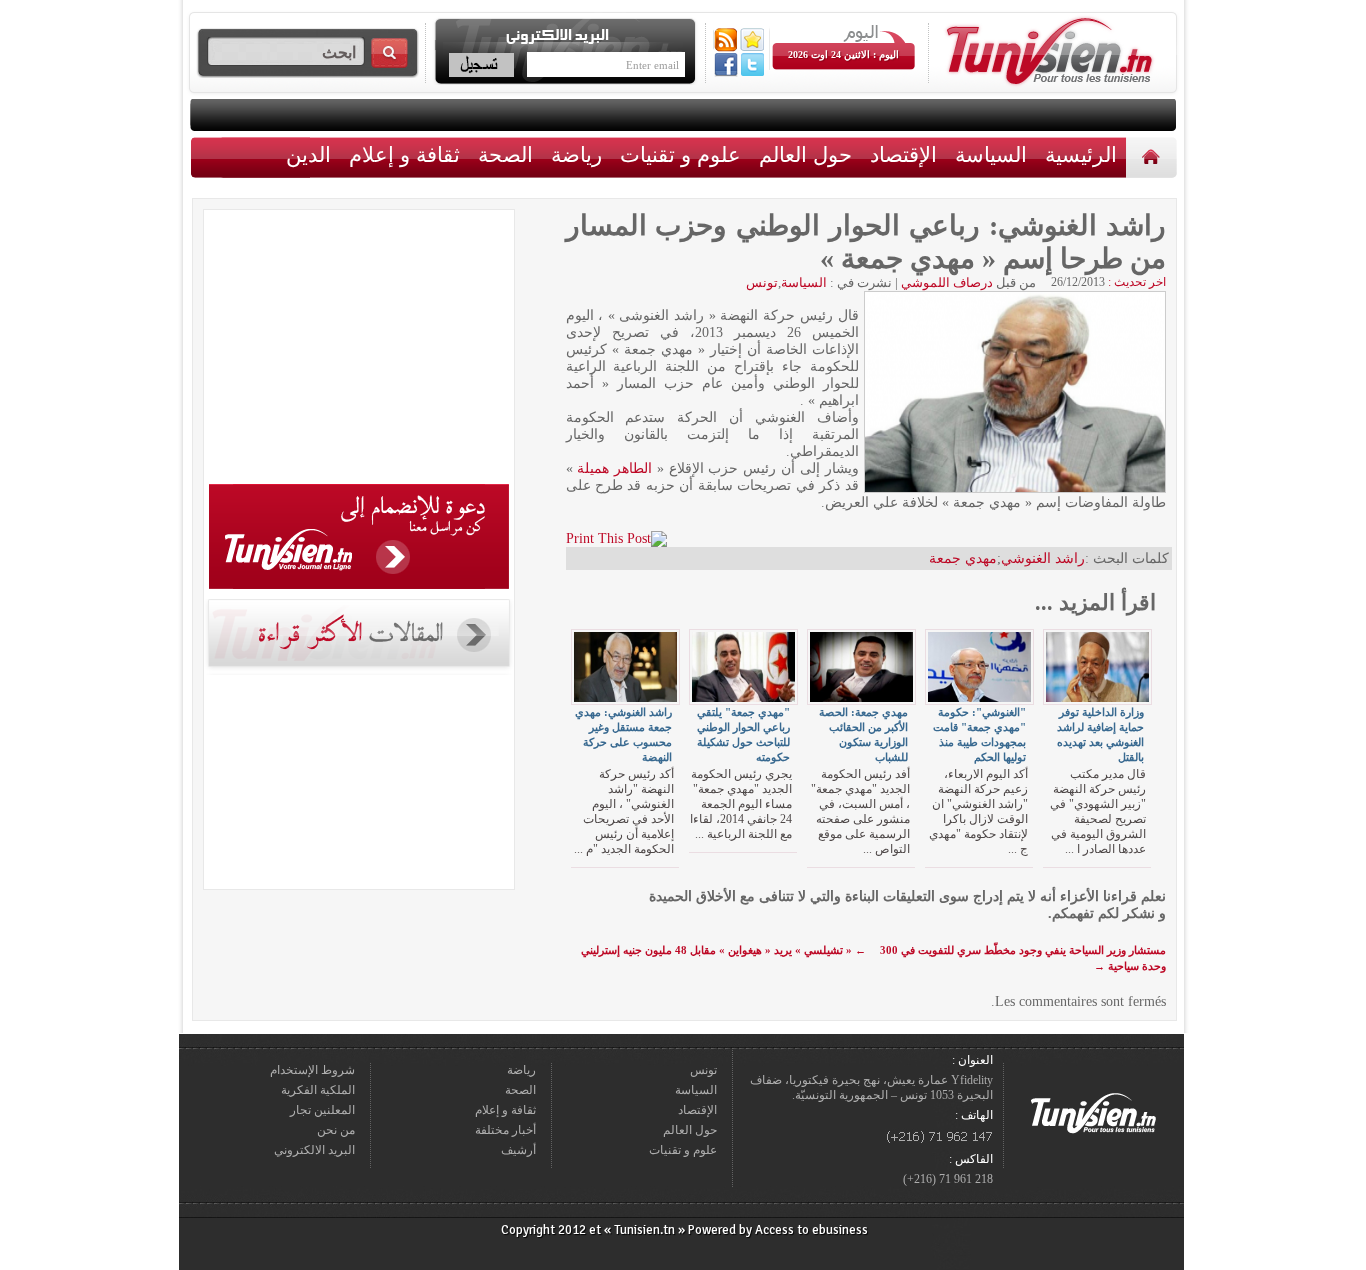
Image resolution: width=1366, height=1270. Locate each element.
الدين (308, 154)
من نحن (336, 1130)
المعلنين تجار (322, 1110)
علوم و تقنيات (680, 154)
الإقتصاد (903, 154)
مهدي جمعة (963, 558)
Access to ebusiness (811, 1230)
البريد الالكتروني (314, 1150)
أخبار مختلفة (505, 1130)
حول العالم (805, 154)
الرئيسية (1153, 156)
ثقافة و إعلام (404, 154)
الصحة (505, 154)
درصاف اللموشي (947, 282)
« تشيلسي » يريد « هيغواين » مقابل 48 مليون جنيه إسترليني (723, 950)
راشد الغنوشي (1043, 558)
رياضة (576, 154)
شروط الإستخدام (312, 1070)
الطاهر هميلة (614, 468)
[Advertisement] (359, 350)
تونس (762, 282)
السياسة (991, 154)
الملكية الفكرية (318, 1090)
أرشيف (518, 1150)
